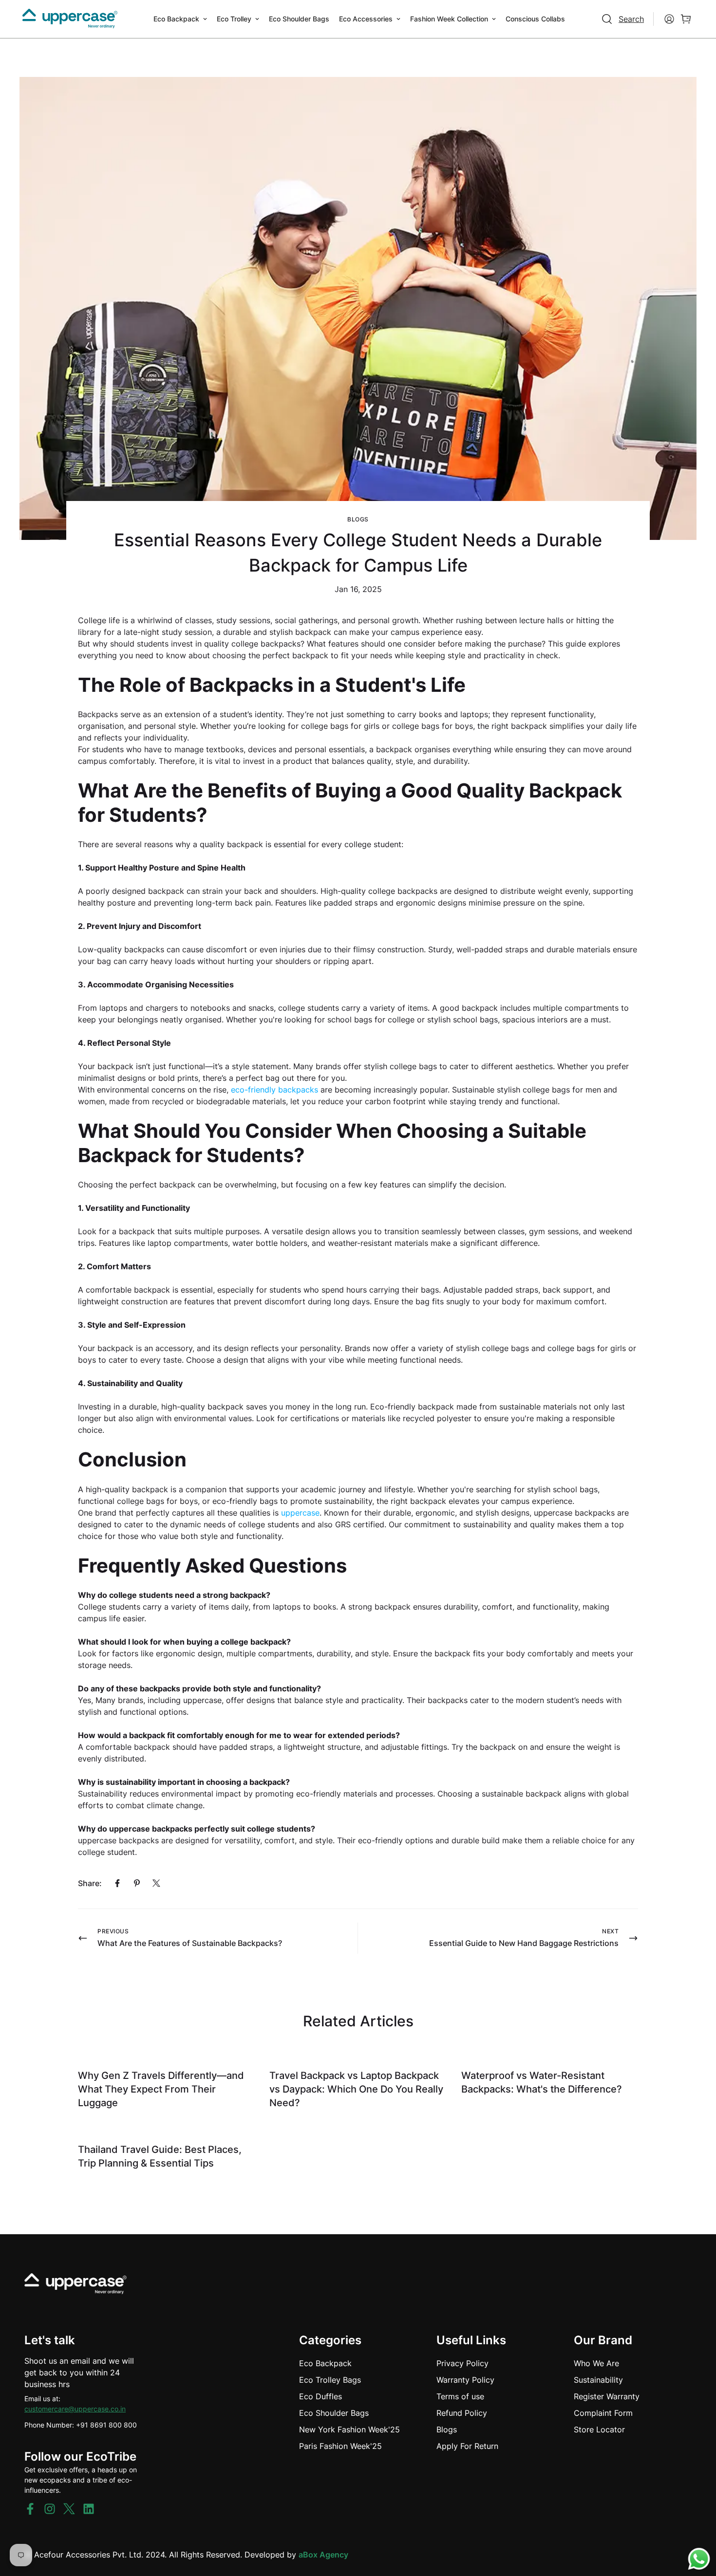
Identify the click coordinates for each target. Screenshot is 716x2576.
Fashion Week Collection (449, 19)
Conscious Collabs (535, 19)
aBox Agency (323, 2555)
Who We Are (596, 2363)
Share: (90, 1883)
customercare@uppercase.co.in (75, 2409)
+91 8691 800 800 (106, 2425)
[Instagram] (50, 2509)
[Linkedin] (89, 2509)
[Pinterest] (137, 1883)
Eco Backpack (176, 19)
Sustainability (598, 2380)
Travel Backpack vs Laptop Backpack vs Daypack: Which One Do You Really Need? (356, 2089)
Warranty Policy (465, 2380)
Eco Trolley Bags (330, 2380)
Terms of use (460, 2396)
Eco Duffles (320, 2396)
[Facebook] (117, 1883)
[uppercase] (70, 19)
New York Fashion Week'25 (349, 2429)
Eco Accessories (366, 19)
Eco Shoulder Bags (299, 19)
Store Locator (599, 2429)
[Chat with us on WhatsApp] (699, 2559)
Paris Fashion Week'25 (340, 2446)
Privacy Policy (462, 2363)
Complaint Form (603, 2413)
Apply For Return (467, 2446)
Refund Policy (462, 2413)
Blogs (358, 519)
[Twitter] (156, 1883)
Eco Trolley (234, 19)
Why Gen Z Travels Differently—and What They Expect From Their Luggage (161, 2089)
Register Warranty (607, 2396)
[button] (686, 19)
